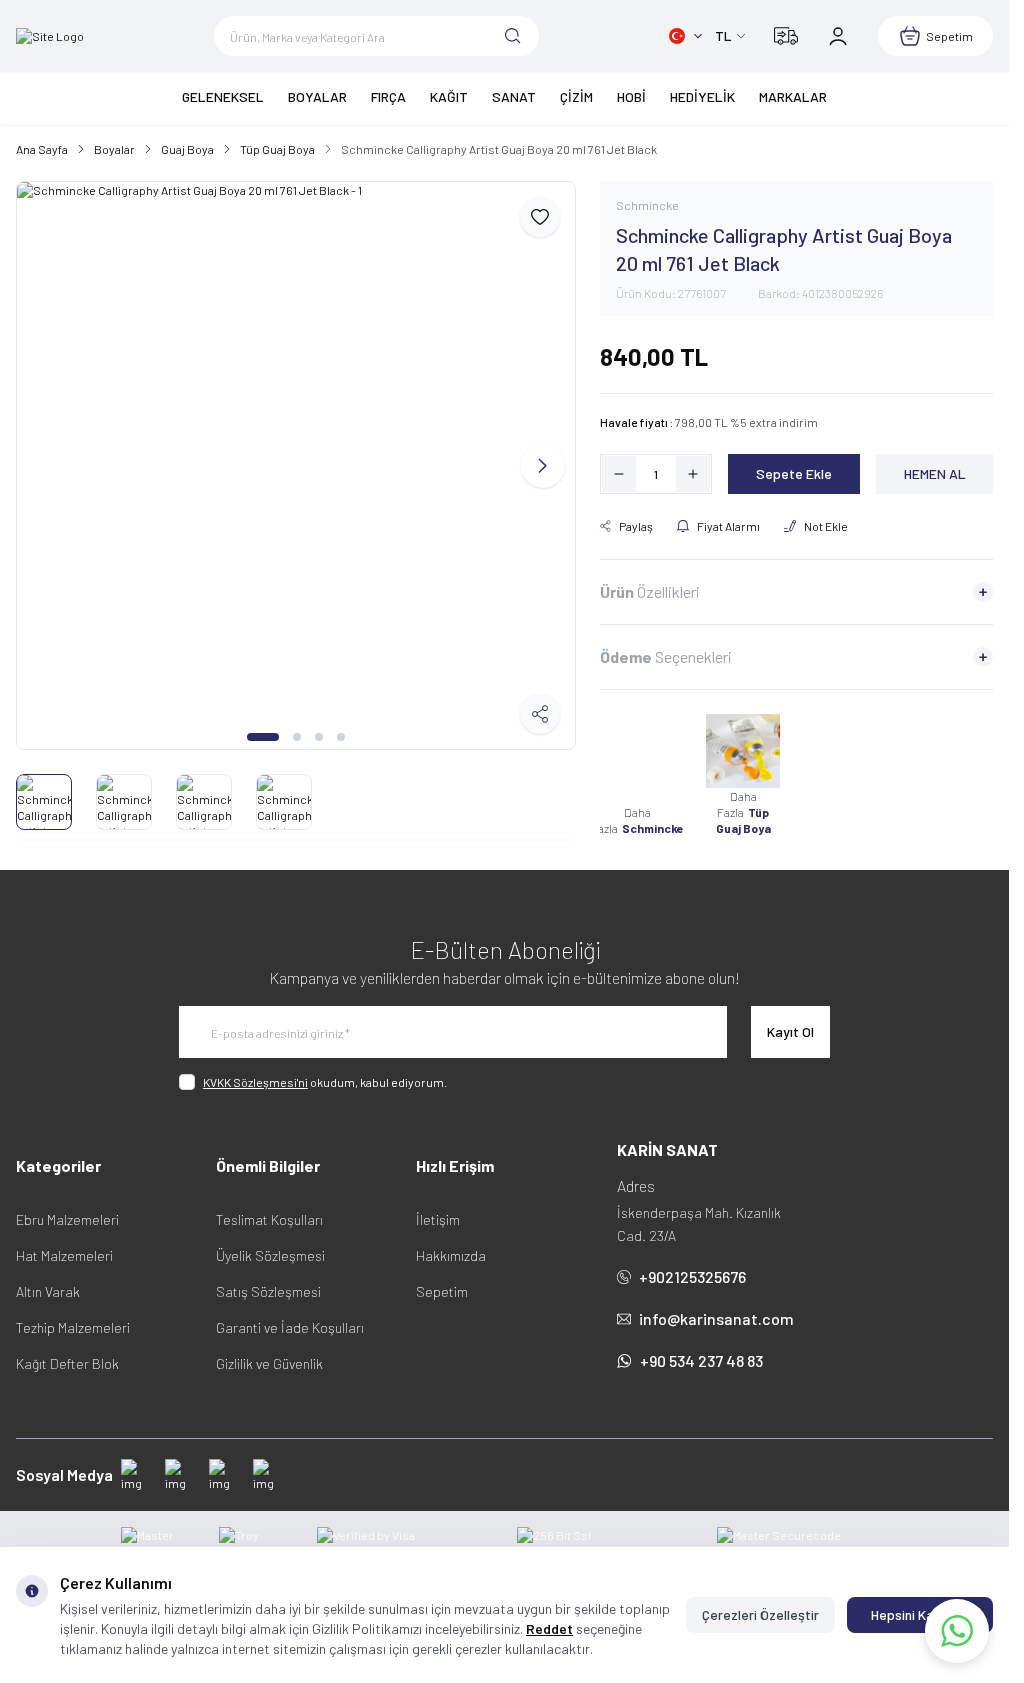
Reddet (549, 1628)
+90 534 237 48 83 (701, 1351)
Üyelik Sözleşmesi (270, 1246)
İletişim (438, 1210)
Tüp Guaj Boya (277, 149)
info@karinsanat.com (716, 1309)
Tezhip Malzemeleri (73, 1318)
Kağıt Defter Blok (67, 1354)
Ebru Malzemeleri (67, 1210)
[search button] (513, 36)
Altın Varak (48, 1282)
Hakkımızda (451, 1246)
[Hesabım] (838, 36)
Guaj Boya (187, 149)
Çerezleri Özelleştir (760, 1614)
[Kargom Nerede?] (786, 36)
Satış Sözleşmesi (268, 1282)
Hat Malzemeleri (64, 1246)
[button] (263, 728)
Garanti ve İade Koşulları (290, 1318)
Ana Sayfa (42, 149)
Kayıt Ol (790, 1022)
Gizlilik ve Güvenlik (269, 1354)
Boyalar (114, 149)
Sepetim (442, 1282)
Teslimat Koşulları (269, 1210)
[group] (296, 461)
